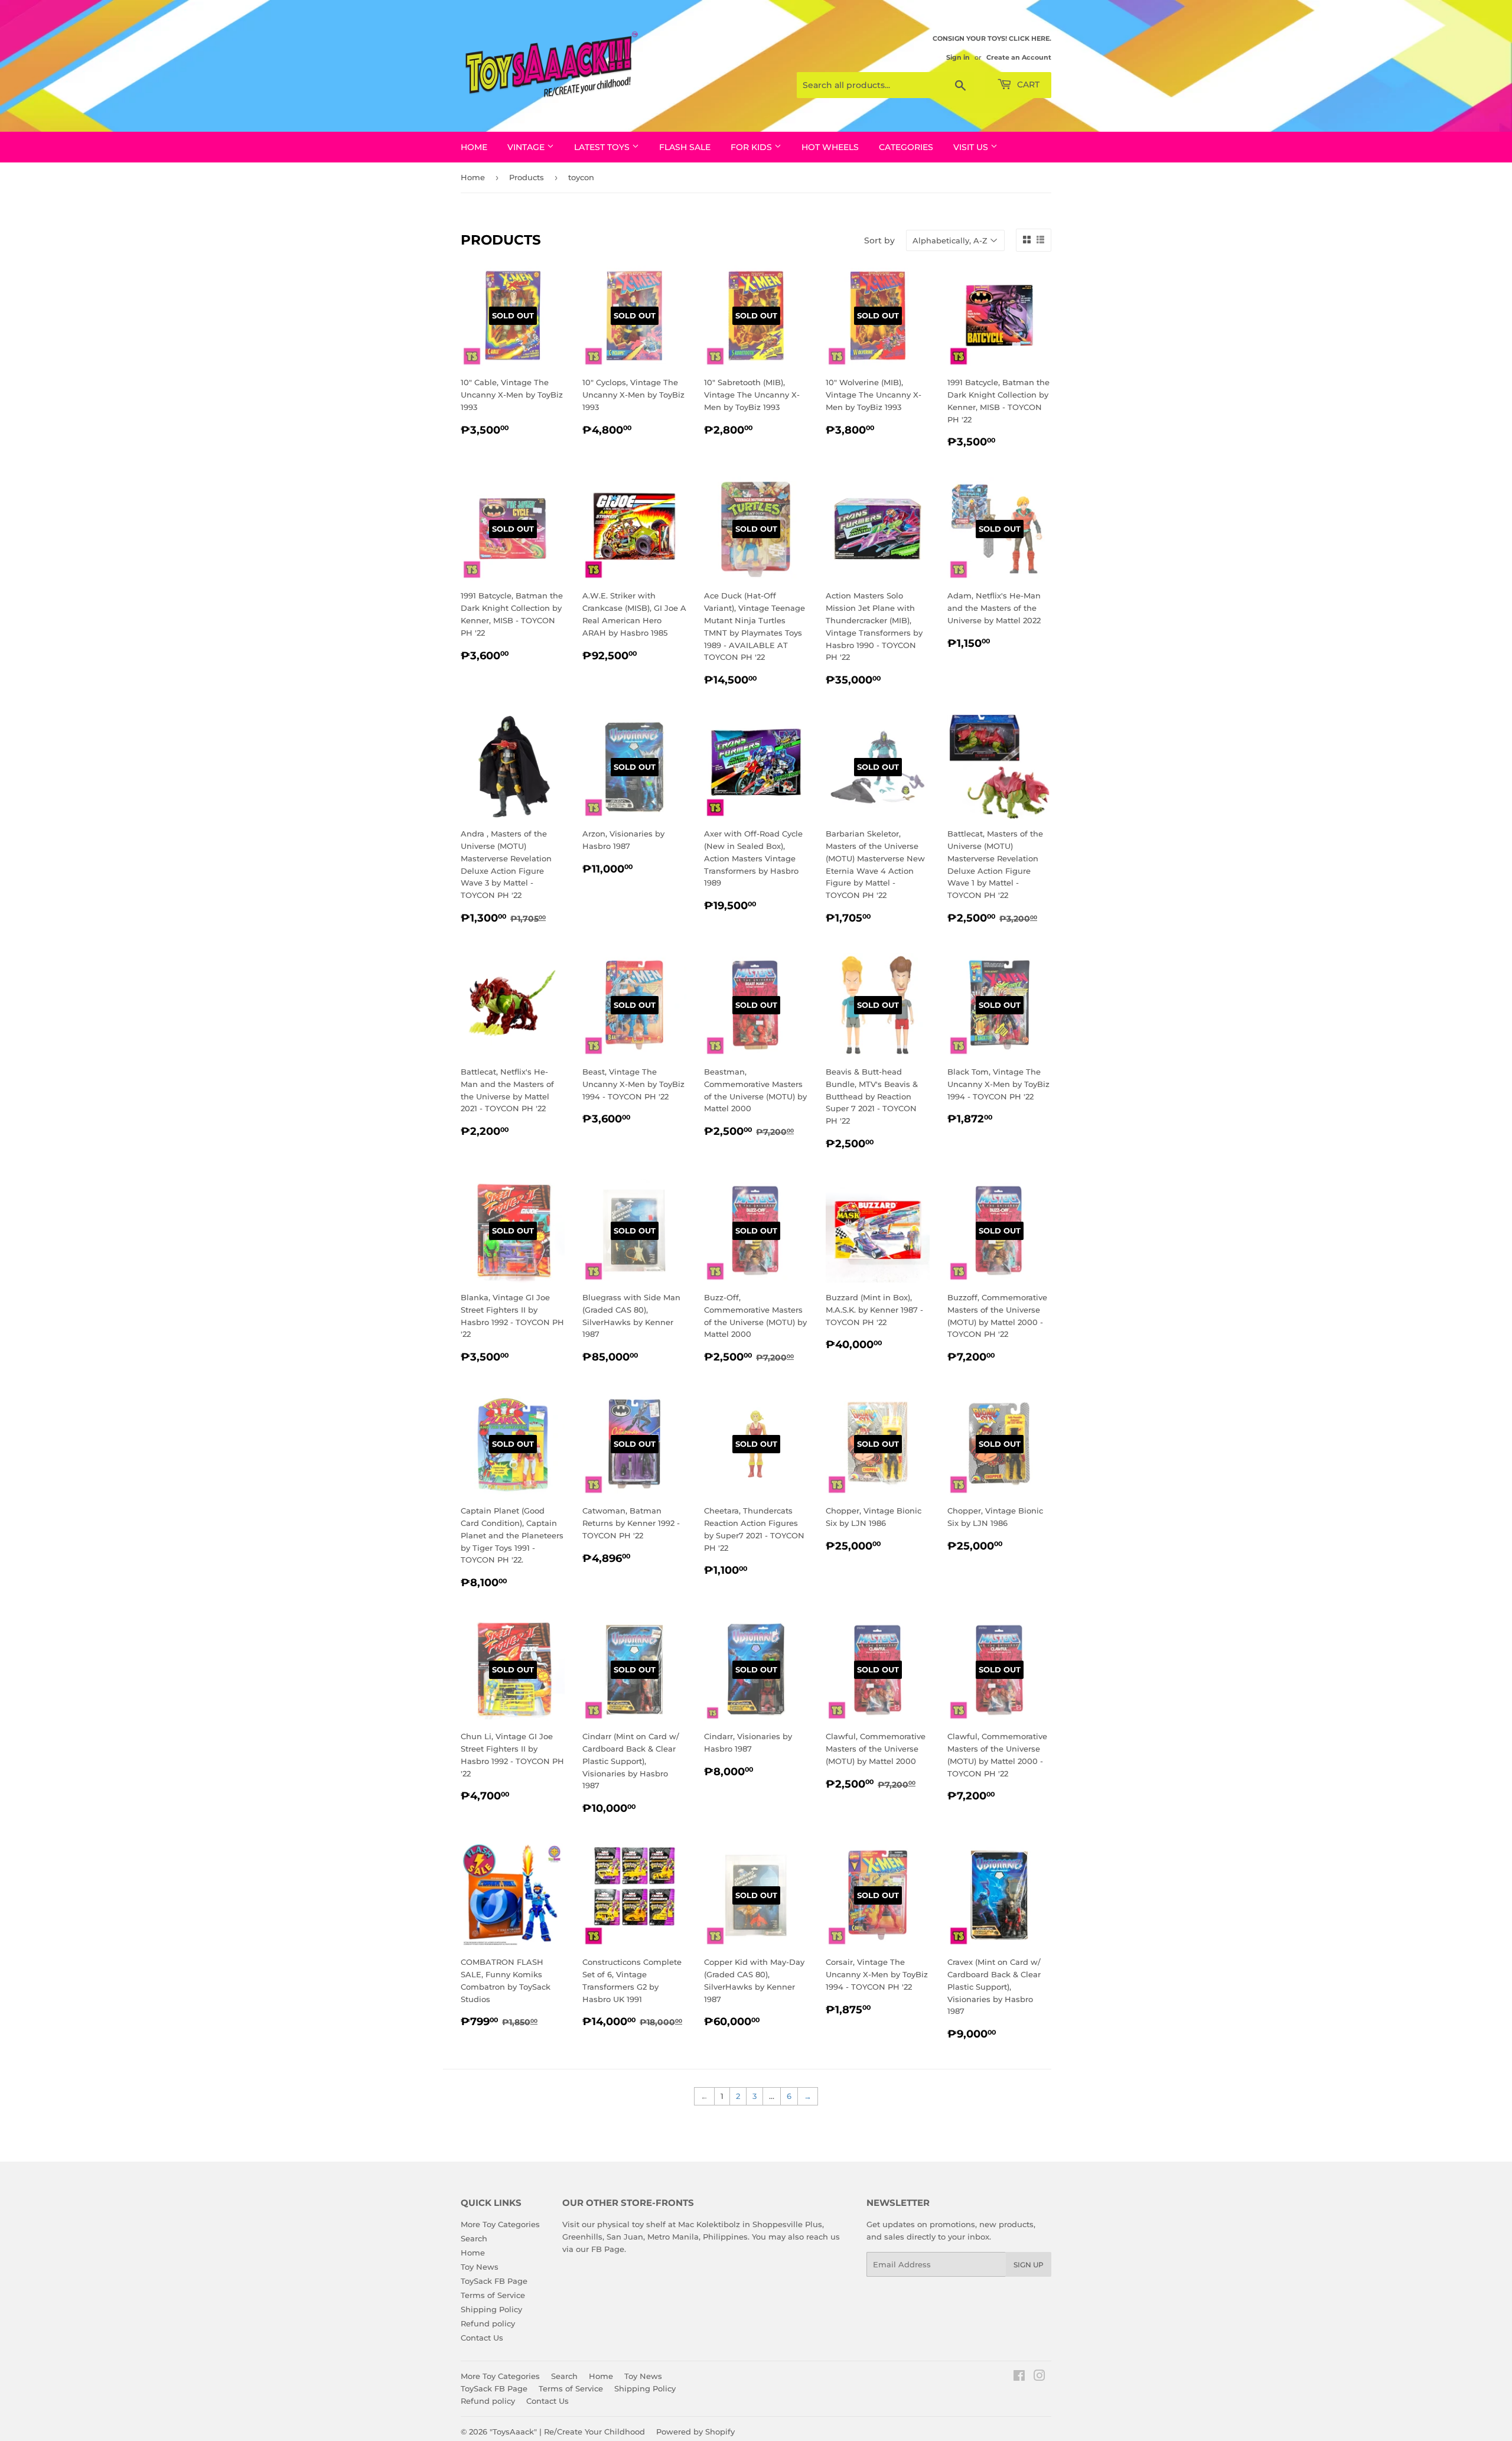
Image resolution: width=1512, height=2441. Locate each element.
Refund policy (488, 2323)
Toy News (480, 2267)
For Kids (752, 147)
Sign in (958, 57)
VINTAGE (527, 147)
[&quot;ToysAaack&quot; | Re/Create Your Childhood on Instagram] (1039, 2377)
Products (527, 177)
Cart (1027, 84)
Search (474, 2238)
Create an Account (1019, 57)
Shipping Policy (491, 2309)
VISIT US (972, 147)
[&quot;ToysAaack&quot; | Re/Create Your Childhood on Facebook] (1019, 2377)
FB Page (608, 2249)
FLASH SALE (685, 147)
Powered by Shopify (695, 2432)
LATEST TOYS (603, 147)
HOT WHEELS (830, 147)
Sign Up (1029, 2265)
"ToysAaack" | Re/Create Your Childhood (567, 2432)
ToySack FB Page (494, 2281)
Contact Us (482, 2338)
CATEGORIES (906, 147)
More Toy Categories (500, 2224)
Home (474, 147)
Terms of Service (493, 2295)
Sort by (879, 240)
